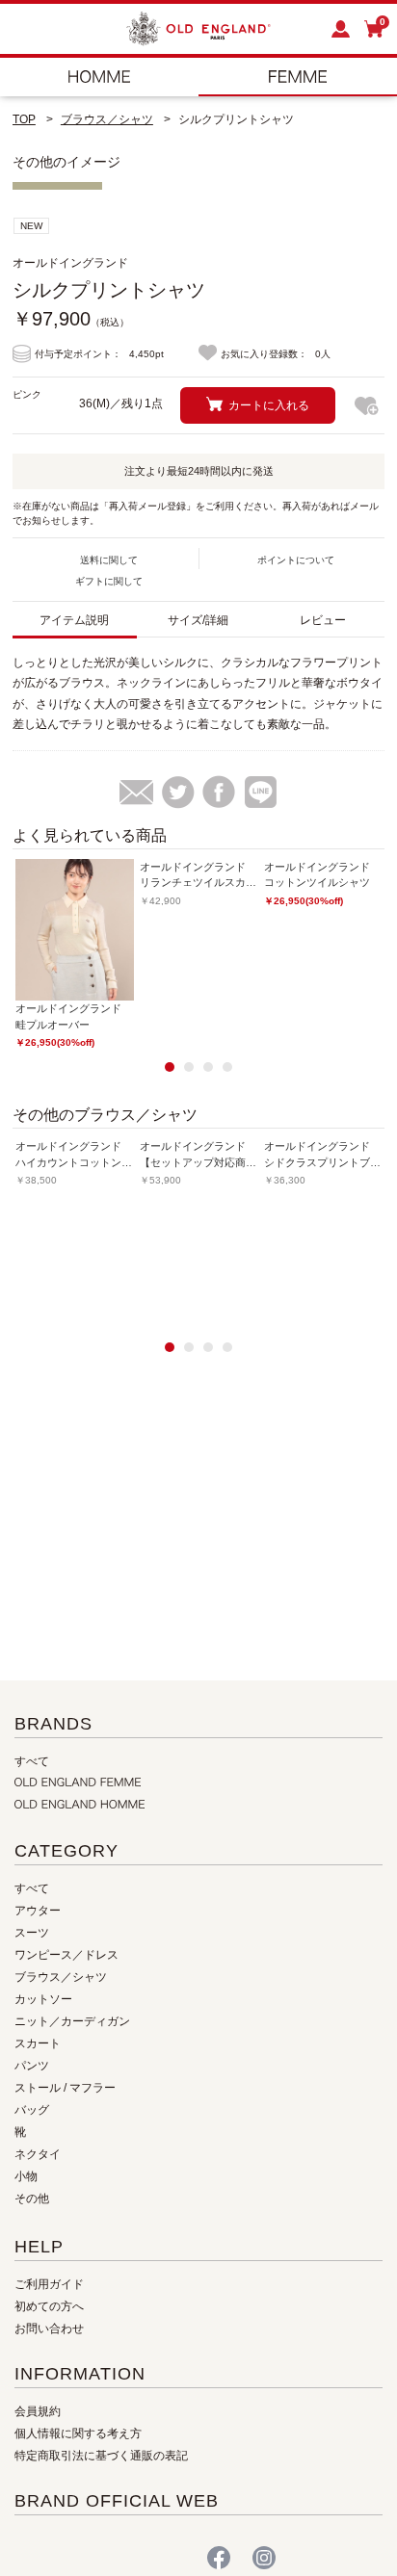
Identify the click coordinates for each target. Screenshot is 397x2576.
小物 (26, 2176)
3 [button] (208, 1067)
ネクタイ (38, 2154)
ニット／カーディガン (72, 2021)
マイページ (342, 29)
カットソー (43, 1999)
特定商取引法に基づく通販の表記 (101, 2456)
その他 (32, 2199)
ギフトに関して (109, 581)
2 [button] (189, 1067)
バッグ (32, 2110)
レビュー (323, 620)
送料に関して (109, 560)
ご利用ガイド (49, 2284)
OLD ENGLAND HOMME (99, 77)
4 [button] (227, 1067)
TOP (24, 119)
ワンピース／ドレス (66, 1955)
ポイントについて (296, 560)
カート (382, 24)
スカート (38, 2043)
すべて (32, 1761)
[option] (75, 955)
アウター (38, 1911)
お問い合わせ (49, 2329)
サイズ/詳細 (198, 620)
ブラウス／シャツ (107, 119)
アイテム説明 (74, 620)
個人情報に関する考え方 (78, 2433)
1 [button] (170, 1067)
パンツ (32, 2066)
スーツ (32, 1933)
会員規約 (38, 2411)
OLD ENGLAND (298, 77)
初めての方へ (49, 2306)
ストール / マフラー (65, 2088)
